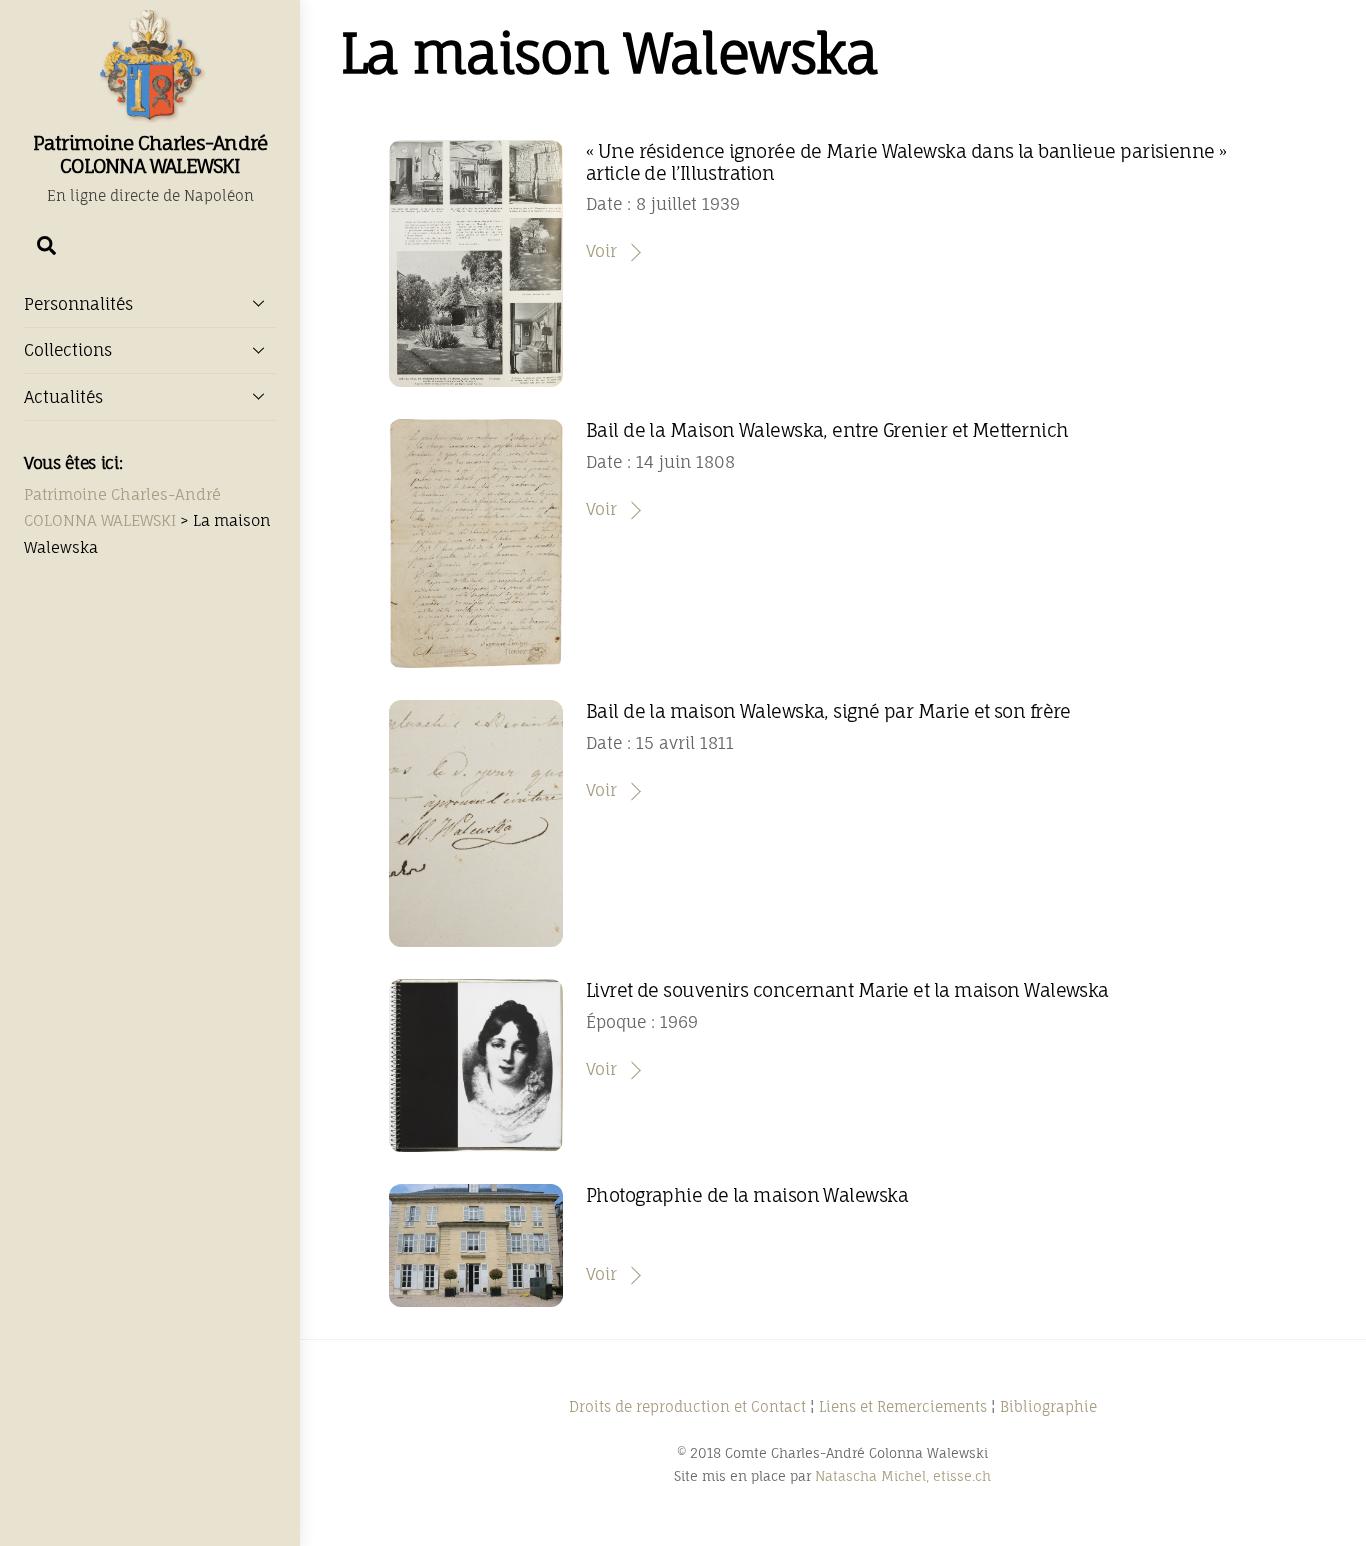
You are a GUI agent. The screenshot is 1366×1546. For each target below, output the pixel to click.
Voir (601, 251)
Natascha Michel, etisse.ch (903, 1476)
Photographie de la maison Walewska (747, 1195)
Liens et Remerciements (903, 1406)
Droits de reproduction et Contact (687, 1406)
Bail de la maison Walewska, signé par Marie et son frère (828, 711)
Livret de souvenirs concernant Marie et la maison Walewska (847, 990)
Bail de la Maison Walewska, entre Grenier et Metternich (827, 430)
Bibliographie (1048, 1406)
